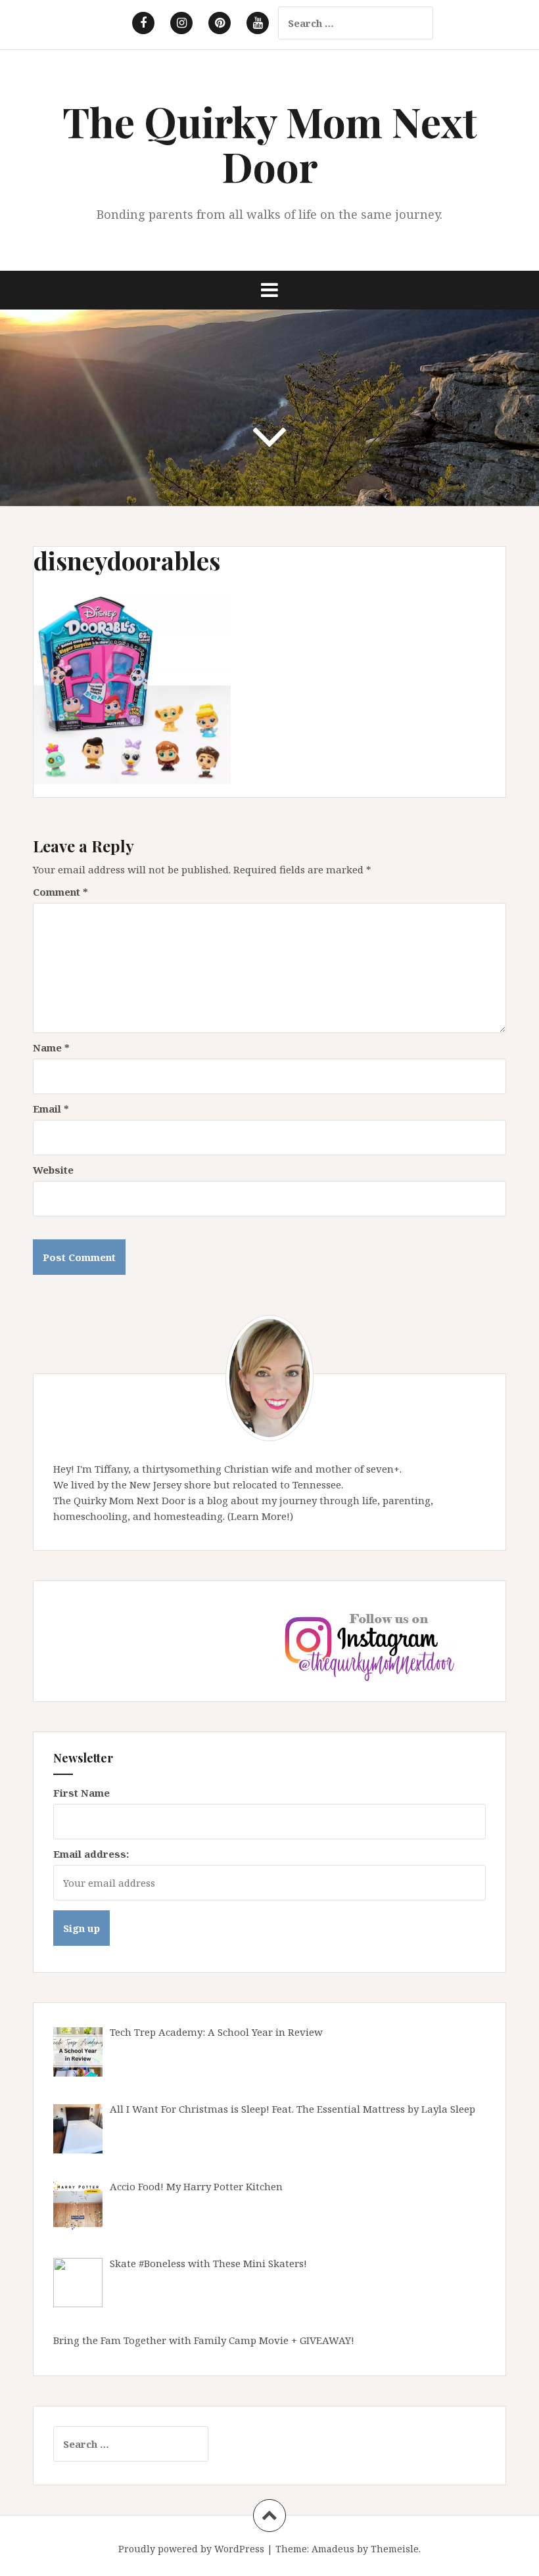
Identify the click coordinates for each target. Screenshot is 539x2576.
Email (51, 1109)
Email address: (91, 1854)
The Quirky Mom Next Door (270, 144)
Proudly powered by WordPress (191, 2549)
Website (53, 1170)
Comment (60, 892)
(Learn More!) (260, 1516)
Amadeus (333, 2549)
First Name (82, 1793)
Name (51, 1047)
